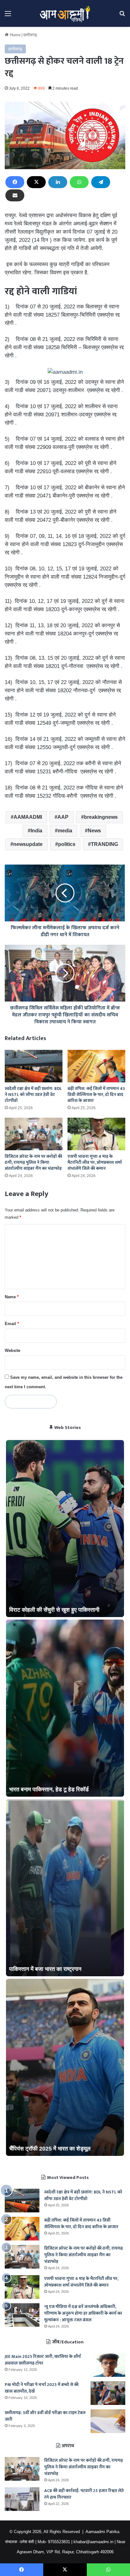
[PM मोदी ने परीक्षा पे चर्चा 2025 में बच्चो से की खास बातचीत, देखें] (108, 2393)
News (94, 831)
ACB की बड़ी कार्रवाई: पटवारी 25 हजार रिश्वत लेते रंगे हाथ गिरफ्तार (84, 2494)
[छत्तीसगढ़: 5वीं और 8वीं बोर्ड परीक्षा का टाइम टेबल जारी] (108, 2421)
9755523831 (59, 2542)
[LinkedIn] (58, 182)
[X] (36, 182)
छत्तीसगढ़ (30, 35)
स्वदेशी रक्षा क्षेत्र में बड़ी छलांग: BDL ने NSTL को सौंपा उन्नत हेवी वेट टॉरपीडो (33, 1095)
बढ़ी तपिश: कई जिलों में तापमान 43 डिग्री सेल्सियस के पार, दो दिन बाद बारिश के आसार (96, 1095)
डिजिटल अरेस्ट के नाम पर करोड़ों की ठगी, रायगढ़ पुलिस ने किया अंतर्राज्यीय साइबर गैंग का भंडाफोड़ (33, 1162)
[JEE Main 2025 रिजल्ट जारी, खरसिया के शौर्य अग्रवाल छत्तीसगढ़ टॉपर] (108, 2365)
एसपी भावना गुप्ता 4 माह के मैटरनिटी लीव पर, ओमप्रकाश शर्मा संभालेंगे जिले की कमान (95, 1162)
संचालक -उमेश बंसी (20, 2542)
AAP (63, 817)
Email (12, 1324)
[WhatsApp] (79, 182)
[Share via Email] (15, 195)
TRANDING (104, 844)
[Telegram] (101, 182)
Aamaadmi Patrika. (103, 2532)
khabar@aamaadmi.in (93, 2542)
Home (15, 35)
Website (12, 1350)
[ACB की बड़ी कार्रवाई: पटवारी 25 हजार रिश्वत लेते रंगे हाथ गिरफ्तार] (22, 2499)
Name (12, 1297)
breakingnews (101, 817)
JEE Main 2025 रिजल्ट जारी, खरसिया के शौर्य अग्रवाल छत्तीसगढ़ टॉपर (43, 2360)
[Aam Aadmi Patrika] (65, 13)
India (36, 831)
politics (67, 844)
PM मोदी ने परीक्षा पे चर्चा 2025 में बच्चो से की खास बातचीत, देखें (42, 2388)
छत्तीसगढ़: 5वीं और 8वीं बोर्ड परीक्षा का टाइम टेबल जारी (45, 2416)
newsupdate (28, 844)
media (65, 831)
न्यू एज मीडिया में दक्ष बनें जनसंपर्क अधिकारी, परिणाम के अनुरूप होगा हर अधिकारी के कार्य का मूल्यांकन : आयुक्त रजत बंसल (83, 2313)
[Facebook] (15, 182)
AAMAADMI (28, 817)
